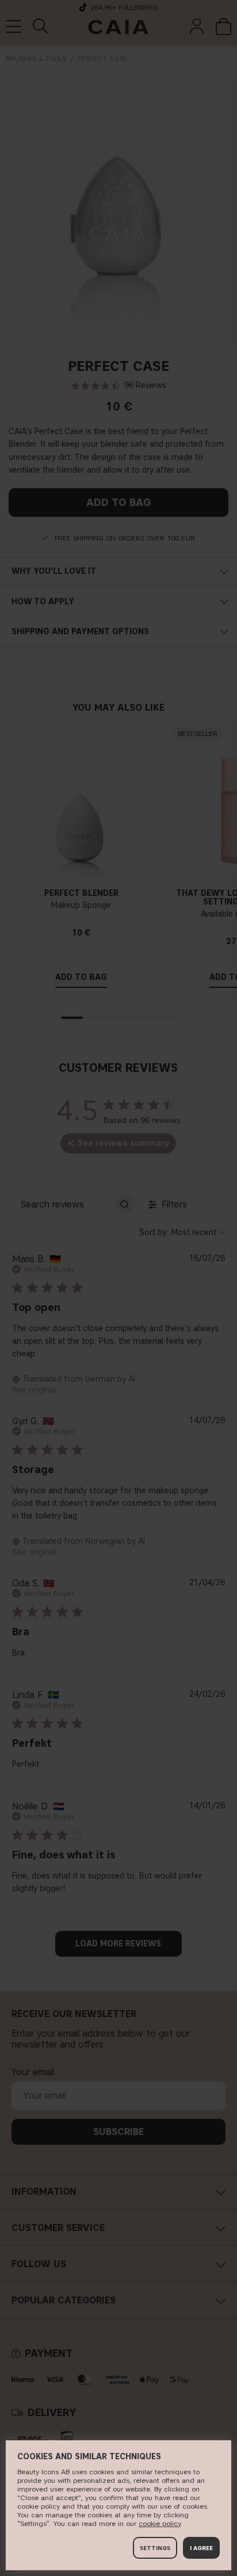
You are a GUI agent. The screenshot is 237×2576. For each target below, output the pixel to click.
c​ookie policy (160, 2523)
